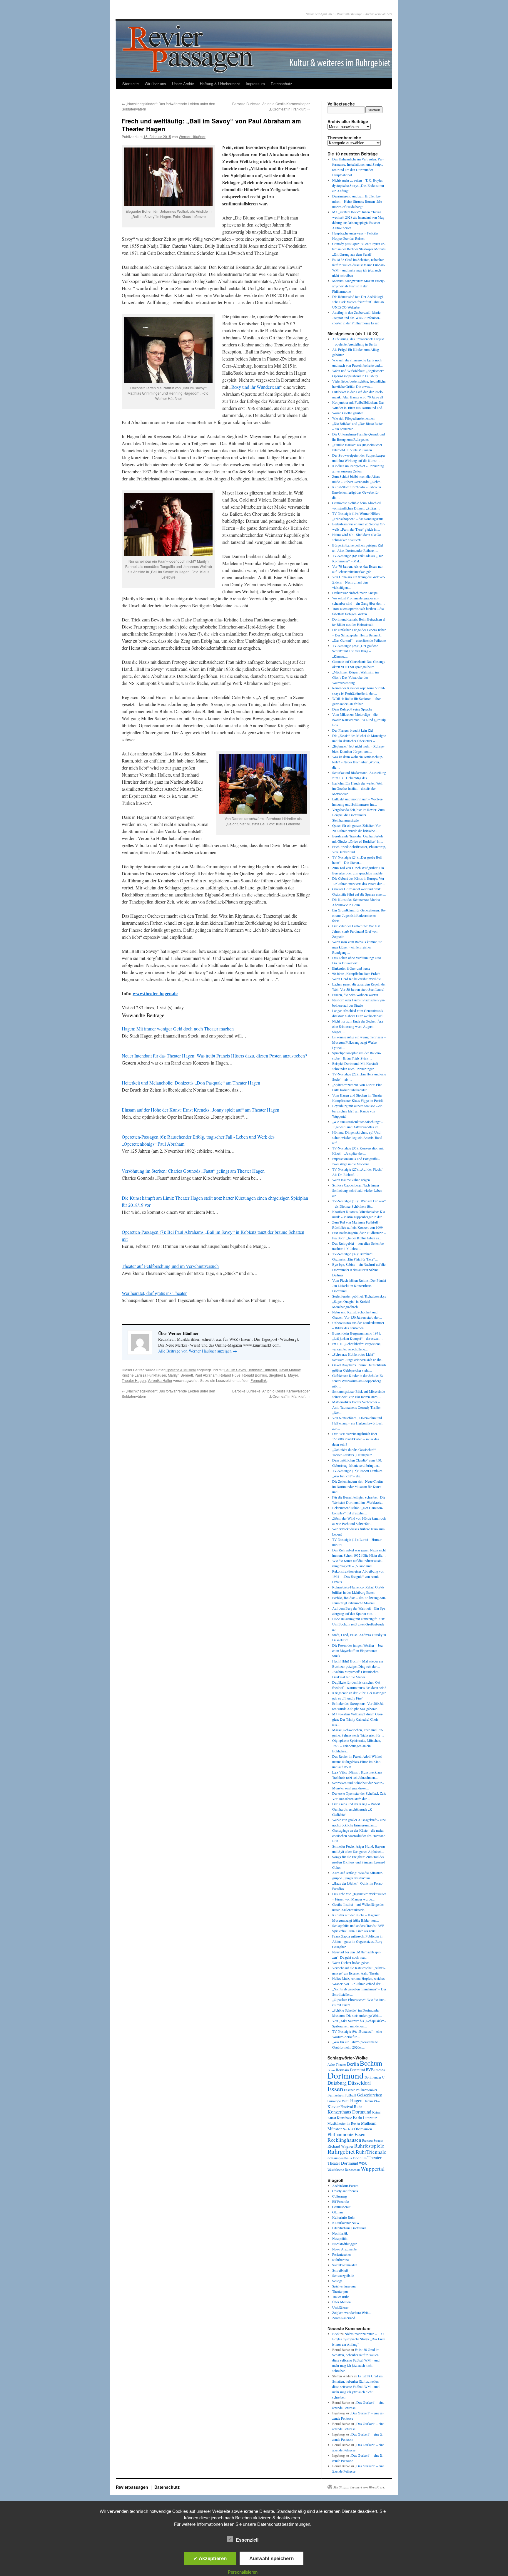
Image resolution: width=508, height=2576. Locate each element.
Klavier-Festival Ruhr (345, 2106)
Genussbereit (341, 2207)
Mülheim (369, 2123)
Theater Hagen (134, 1380)
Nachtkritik (340, 2233)
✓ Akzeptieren (210, 2558)
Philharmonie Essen (346, 2134)
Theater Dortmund (343, 2163)
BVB (370, 2070)
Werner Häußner (192, 136)
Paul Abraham (206, 1375)
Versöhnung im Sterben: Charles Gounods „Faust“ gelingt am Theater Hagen (193, 1171)
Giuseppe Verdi (338, 2101)
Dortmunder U (375, 2077)
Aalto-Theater (337, 2064)
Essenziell (247, 2540)
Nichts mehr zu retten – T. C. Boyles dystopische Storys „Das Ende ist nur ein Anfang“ (358, 185)
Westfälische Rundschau (344, 2169)
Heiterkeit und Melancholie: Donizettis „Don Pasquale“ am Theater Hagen (191, 1083)
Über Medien (341, 2302)
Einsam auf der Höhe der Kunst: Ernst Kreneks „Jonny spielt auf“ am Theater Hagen (200, 1110)
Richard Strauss (373, 2140)
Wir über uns (155, 84)
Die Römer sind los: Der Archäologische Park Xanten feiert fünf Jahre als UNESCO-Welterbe (358, 302)
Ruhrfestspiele (369, 2146)
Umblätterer (340, 2307)
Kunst (332, 2118)
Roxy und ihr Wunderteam (256, 387)
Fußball (350, 2095)
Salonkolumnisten (345, 2265)
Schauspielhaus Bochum (347, 2158)
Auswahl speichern (271, 2558)
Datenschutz (281, 84)
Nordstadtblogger (344, 2244)
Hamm (368, 2101)
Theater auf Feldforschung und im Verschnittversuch (170, 1266)
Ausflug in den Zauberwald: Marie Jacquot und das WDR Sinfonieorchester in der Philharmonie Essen (356, 318)
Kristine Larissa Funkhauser (144, 1375)
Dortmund (346, 2075)
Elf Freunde (340, 2201)
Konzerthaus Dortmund (349, 2112)
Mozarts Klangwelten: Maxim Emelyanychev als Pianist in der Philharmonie (359, 286)
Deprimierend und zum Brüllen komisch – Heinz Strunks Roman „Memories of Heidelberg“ (358, 201)
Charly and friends (345, 2191)
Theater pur (340, 2291)
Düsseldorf (359, 2083)
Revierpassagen (133, 2487)
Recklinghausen (344, 2140)
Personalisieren (243, 2572)
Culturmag (340, 2196)
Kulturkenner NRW (346, 2223)
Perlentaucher (342, 2254)
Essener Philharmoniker (361, 2090)
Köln (357, 2117)
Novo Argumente (344, 2249)
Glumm (337, 2212)
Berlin (353, 2064)
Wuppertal (373, 2169)
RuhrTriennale (371, 2152)
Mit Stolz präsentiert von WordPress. (359, 2487)
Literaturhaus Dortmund (349, 2228)
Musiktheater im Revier (344, 2123)
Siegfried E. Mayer (283, 1375)
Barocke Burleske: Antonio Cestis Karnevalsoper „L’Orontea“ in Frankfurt (271, 106)
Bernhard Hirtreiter (262, 1370)
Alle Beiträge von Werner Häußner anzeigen (198, 1351)
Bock (336, 2334)
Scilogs (337, 2281)
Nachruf (348, 2129)
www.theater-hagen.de (155, 993)
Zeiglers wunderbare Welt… (352, 2312)
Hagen (356, 2101)
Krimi (376, 2112)
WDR (363, 2163)
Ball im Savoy (235, 1370)
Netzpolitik (340, 2238)
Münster (335, 2128)
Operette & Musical (181, 1370)
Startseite (131, 84)
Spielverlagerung (344, 2286)
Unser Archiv (183, 84)
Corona (380, 2070)
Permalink (259, 1380)
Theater (375, 2157)
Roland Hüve (230, 1375)
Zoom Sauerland (344, 2318)
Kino (377, 2101)
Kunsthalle (344, 2118)
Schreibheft (340, 2270)
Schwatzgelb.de (343, 2275)
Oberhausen (363, 2129)
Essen (335, 2089)
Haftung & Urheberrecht (220, 84)
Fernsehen (336, 2095)
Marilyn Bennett (180, 1375)
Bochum (371, 2063)
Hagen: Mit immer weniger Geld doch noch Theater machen (178, 1029)
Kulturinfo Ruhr (344, 2217)
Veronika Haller (160, 1380)
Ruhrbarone (340, 2260)
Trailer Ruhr (341, 2297)
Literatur (370, 2118)
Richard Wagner (340, 2146)
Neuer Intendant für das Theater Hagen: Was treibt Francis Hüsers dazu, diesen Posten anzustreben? (214, 1056)
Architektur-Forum (345, 2186)
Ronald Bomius (255, 1375)
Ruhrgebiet (341, 2151)
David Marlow (290, 1370)
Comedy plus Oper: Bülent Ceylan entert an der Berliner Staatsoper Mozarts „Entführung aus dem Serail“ (359, 249)
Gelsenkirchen (370, 2095)
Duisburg (337, 2083)
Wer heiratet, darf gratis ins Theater (154, 1293)
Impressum (255, 84)
